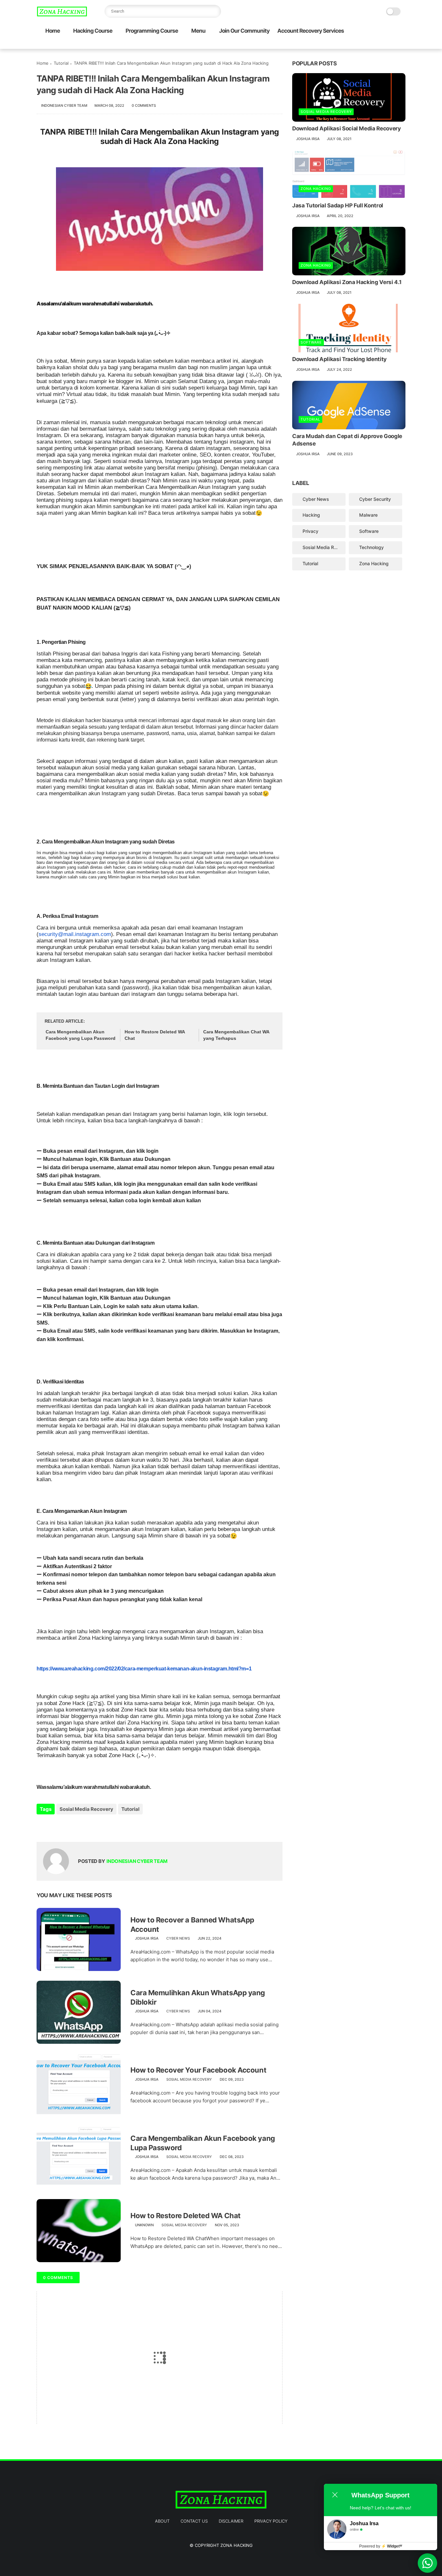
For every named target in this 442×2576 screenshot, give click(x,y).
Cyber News (178, 1938)
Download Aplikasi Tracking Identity (339, 359)
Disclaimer (231, 2521)
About (162, 2521)
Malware (368, 515)
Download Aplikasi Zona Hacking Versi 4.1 (347, 282)
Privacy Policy (271, 2521)
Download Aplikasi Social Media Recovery (347, 128)
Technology (371, 547)
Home (53, 31)
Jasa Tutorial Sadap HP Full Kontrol (338, 205)
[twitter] (360, 44)
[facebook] (350, 44)
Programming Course (152, 31)
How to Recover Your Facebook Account (198, 2070)
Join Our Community (244, 31)
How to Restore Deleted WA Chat (155, 1035)
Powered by (381, 2546)
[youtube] (402, 44)
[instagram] (392, 44)
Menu (198, 31)
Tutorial (61, 63)
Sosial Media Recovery (86, 1809)
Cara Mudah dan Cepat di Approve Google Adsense (347, 440)
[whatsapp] (371, 44)
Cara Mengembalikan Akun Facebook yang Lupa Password (81, 1035)
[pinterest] (381, 44)
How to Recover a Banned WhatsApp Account (192, 1925)
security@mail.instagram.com (75, 934)
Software (311, 342)
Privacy (310, 531)
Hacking (311, 515)
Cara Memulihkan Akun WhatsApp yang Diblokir (198, 1997)
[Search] (215, 11)
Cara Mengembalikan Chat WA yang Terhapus (236, 1035)
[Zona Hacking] (62, 15)
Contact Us (194, 2521)
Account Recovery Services (311, 31)
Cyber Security (375, 499)
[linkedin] (94, 1827)
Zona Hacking (316, 189)
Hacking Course (93, 31)
